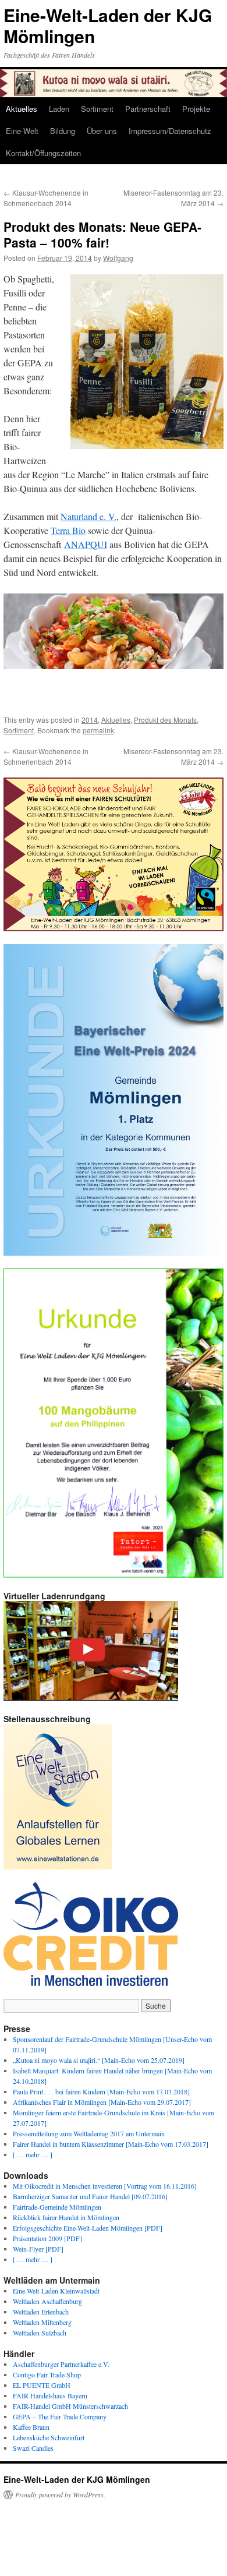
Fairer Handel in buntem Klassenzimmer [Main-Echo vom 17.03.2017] (111, 2144)
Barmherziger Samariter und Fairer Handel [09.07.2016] (90, 2196)
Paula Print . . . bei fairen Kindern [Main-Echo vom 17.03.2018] (101, 2091)
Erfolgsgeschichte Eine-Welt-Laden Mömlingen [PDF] (88, 2228)
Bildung (63, 131)
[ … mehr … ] (33, 2154)
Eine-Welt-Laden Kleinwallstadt (56, 2291)
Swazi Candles (33, 2448)
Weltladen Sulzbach (40, 2333)
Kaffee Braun (31, 2427)
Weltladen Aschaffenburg (47, 2301)
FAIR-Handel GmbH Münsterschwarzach (70, 2406)
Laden (59, 109)
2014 (90, 720)
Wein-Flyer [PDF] (38, 2249)
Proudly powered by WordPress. (60, 2494)
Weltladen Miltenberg (42, 2322)
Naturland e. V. (88, 516)
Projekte (196, 109)
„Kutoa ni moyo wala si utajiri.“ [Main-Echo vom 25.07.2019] (99, 2060)
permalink (98, 730)
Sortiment (97, 109)
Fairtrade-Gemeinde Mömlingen (57, 2207)
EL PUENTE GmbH (42, 2385)
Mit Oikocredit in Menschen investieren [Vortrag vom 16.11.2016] (105, 2186)
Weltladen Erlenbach (41, 2312)
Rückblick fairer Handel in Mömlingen (66, 2217)
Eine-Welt (22, 131)
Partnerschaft (148, 109)
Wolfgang (118, 258)
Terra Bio (68, 530)
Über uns (102, 131)
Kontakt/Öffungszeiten (43, 153)
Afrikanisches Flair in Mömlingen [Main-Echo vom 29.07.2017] (102, 2102)
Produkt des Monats (165, 720)
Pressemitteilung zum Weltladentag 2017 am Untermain (89, 2133)
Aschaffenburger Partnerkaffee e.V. (61, 2364)
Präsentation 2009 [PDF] (47, 2238)
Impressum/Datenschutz (170, 131)
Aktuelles (22, 109)
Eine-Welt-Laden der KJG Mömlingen (108, 25)
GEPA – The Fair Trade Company (60, 2416)
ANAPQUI (86, 544)
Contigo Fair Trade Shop (47, 2374)
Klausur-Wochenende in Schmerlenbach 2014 (46, 198)
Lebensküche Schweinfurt (49, 2437)
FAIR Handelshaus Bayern (50, 2395)
